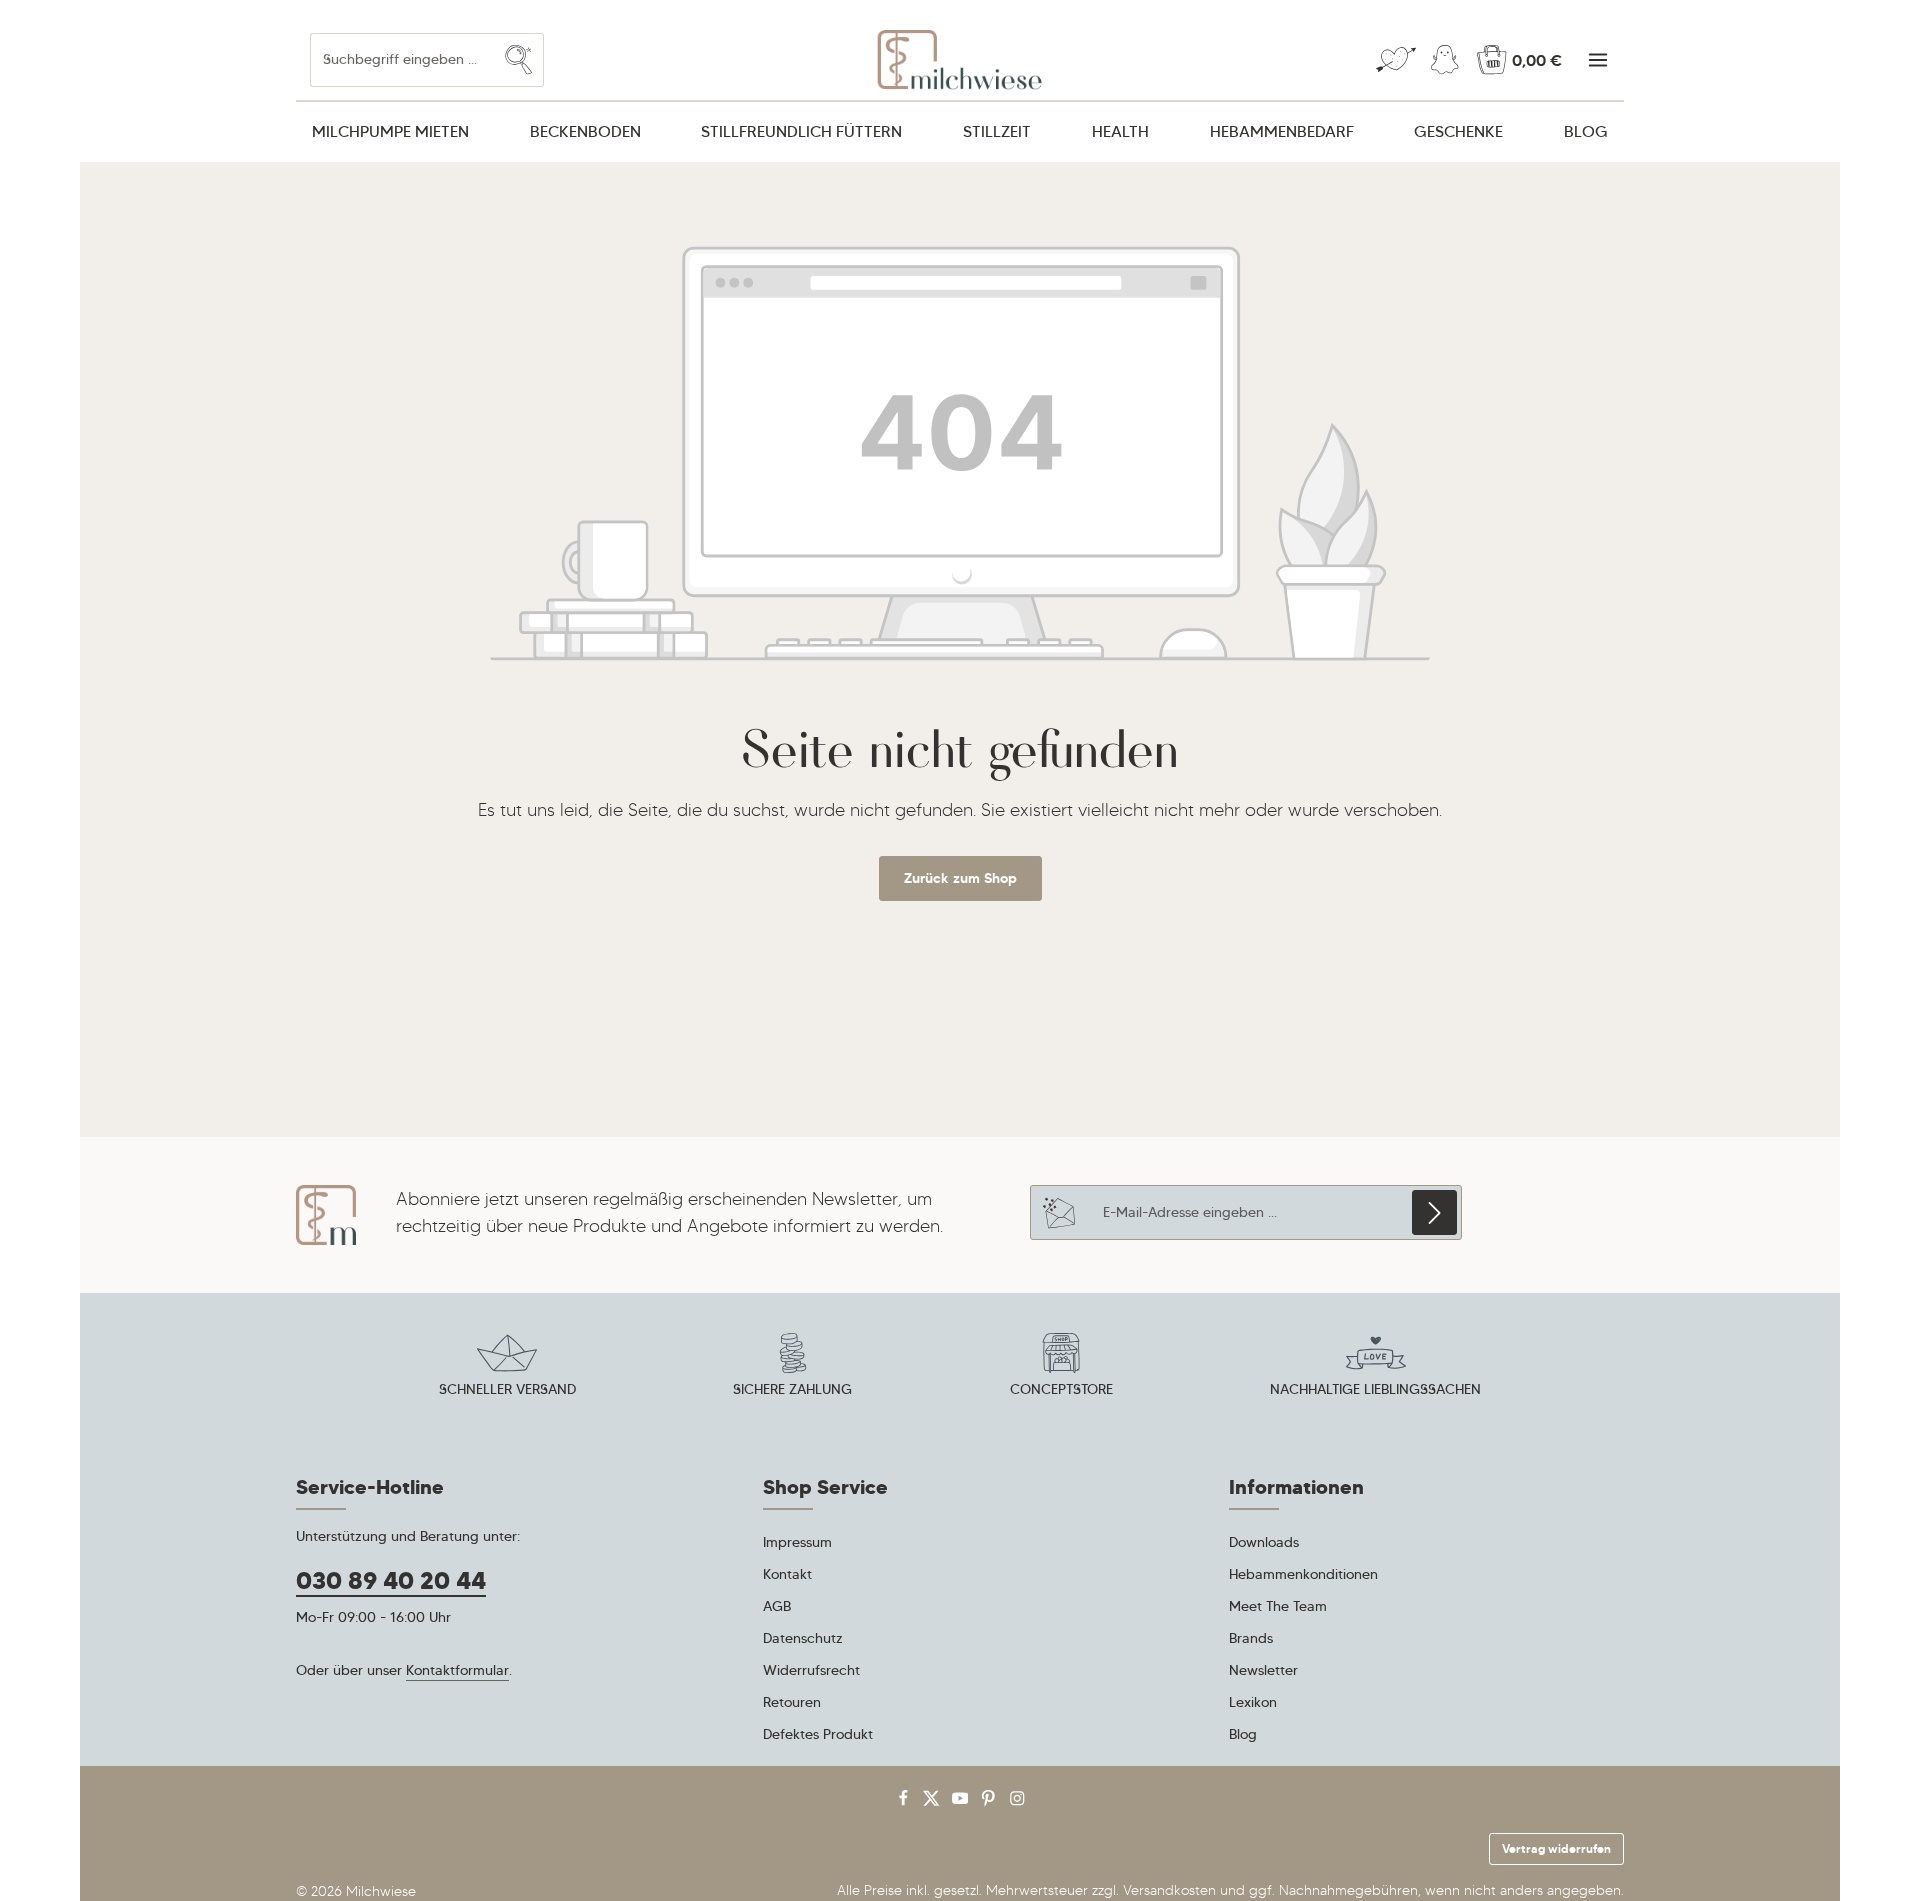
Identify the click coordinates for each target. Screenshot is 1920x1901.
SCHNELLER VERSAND (507, 1389)
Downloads (1264, 1542)
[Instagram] (1017, 1802)
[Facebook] (905, 1802)
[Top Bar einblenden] (1597, 60)
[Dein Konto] (1444, 60)
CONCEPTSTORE (1061, 1389)
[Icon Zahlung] (793, 1368)
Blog (1243, 1734)
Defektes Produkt (818, 1734)
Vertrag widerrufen (1556, 1848)
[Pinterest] (990, 1802)
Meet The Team (1278, 1606)
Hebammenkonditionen (1303, 1574)
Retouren (792, 1702)
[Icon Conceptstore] (1061, 1368)
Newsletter (1263, 1670)
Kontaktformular (457, 1670)
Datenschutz (803, 1638)
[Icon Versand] (507, 1368)
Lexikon (1253, 1702)
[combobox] (402, 59)
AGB (777, 1606)
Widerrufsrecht (811, 1670)
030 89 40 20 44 (391, 1581)
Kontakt (787, 1574)
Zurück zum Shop (960, 878)
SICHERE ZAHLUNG (792, 1389)
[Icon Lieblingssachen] (1376, 1368)
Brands (1251, 1638)
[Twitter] (933, 1802)
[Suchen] (519, 59)
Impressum (797, 1542)
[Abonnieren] (1434, 1212)
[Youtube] (962, 1802)
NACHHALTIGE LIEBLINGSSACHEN (1375, 1389)
